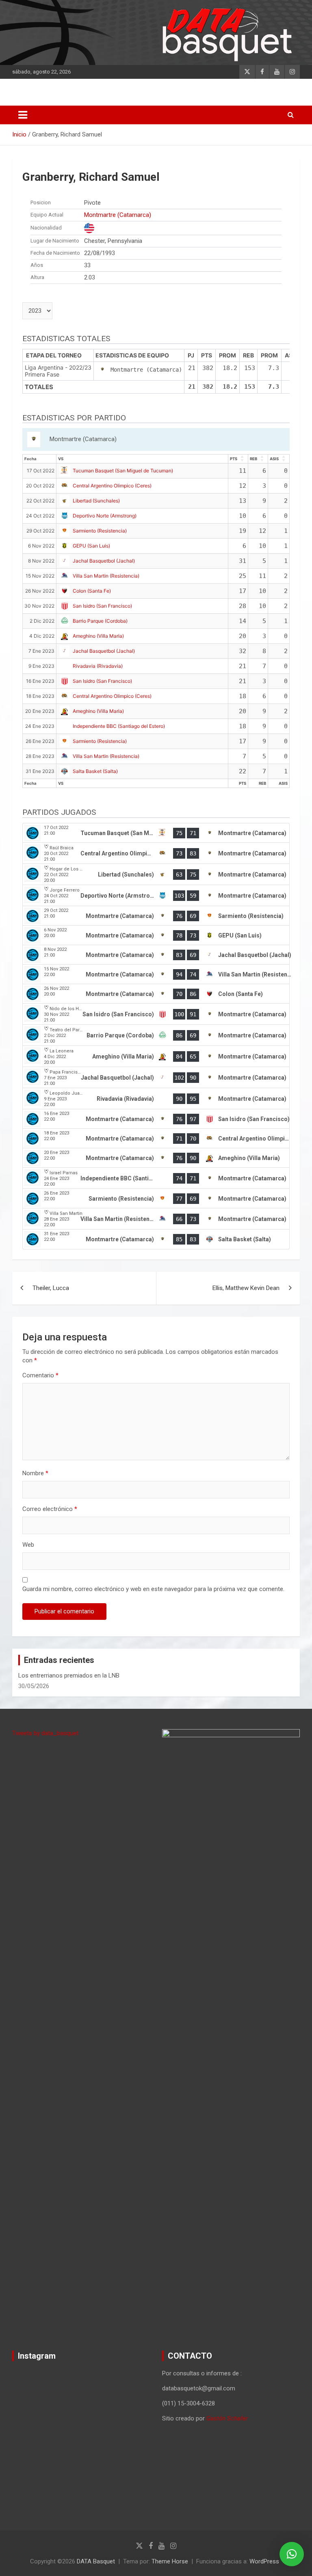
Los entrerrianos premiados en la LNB (69, 1675)
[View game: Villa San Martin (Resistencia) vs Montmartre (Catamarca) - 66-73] (156, 1219)
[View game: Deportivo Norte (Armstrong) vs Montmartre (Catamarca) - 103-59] (156, 896)
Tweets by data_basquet (45, 1733)
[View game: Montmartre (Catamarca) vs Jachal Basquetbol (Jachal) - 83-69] (156, 955)
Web (28, 1545)
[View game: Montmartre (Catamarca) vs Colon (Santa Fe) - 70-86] (156, 994)
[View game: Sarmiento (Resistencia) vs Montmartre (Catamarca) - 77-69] (156, 1199)
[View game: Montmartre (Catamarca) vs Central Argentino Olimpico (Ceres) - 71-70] (156, 1139)
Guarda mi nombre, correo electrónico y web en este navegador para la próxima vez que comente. (153, 1589)
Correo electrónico (50, 1509)
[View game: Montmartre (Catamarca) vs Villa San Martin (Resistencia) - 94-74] (156, 974)
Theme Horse (170, 2561)
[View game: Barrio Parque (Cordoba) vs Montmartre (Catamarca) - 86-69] (156, 1035)
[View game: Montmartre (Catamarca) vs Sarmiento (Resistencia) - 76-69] (156, 916)
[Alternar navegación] (23, 115)
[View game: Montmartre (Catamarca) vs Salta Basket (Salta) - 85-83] (156, 1239)
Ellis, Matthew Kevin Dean (246, 1288)
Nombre (35, 1473)
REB (253, 459)
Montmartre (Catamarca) (118, 215)
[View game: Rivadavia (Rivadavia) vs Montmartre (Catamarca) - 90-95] (156, 1099)
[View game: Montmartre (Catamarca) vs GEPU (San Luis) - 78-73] (156, 935)
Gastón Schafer (227, 2418)
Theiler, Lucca (51, 1288)
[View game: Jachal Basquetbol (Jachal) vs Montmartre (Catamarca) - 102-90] (156, 1078)
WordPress (264, 2561)
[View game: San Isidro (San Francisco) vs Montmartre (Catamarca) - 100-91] (156, 1014)
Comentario (40, 1375)
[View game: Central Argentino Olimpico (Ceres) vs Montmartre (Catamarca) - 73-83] (156, 853)
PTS (234, 459)
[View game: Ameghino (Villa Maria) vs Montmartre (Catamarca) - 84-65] (156, 1056)
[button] (292, 2554)
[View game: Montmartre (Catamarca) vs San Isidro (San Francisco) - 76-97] (156, 1119)
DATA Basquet (96, 2561)
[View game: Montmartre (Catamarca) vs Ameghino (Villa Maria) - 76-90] (156, 1158)
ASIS (274, 459)
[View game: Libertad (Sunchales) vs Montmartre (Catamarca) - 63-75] (156, 875)
